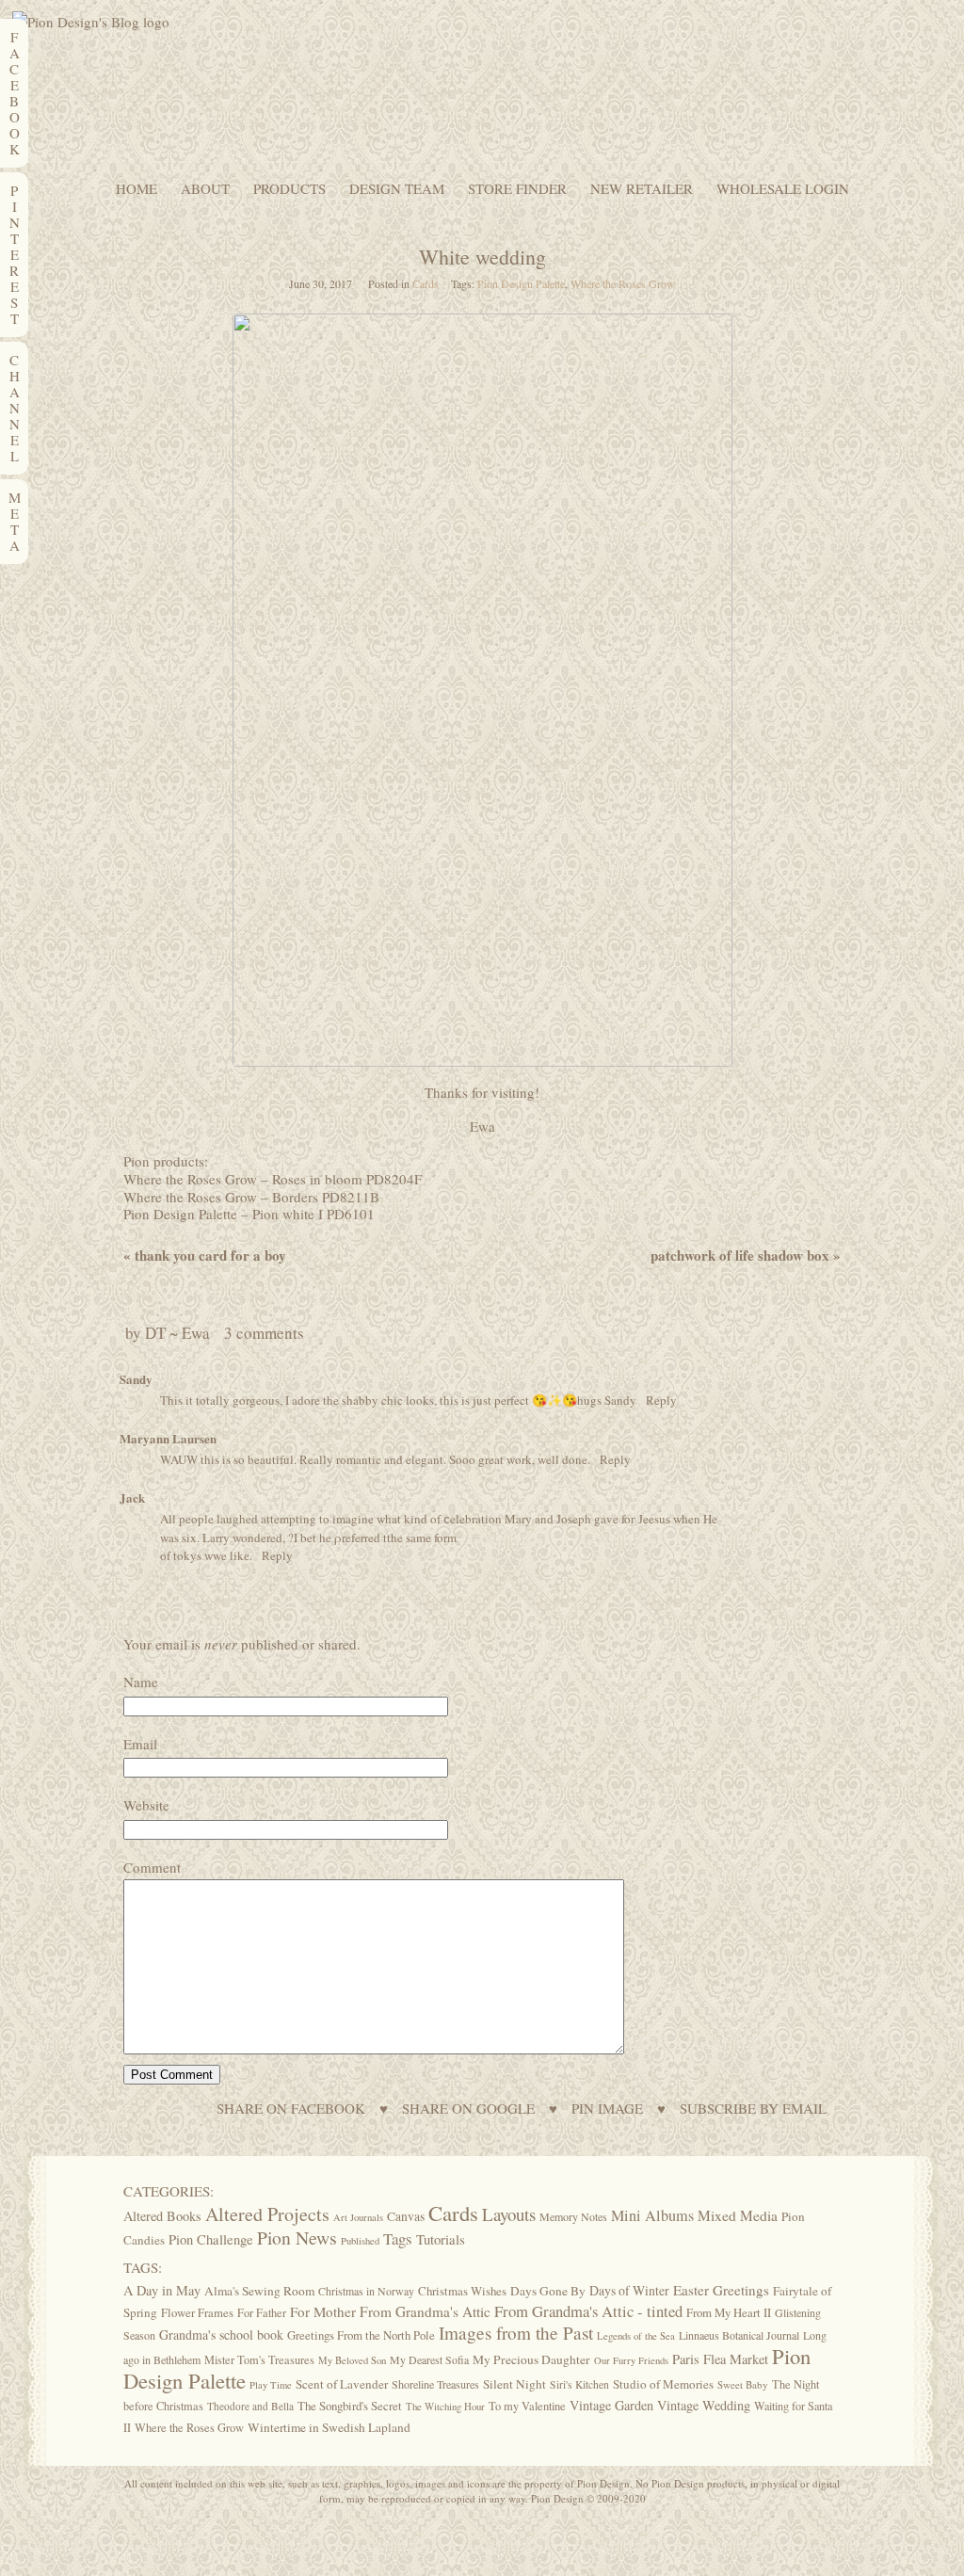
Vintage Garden (611, 2405)
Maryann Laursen (168, 1438)
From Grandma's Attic (425, 2311)
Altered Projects (267, 2214)
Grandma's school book (221, 2334)
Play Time (271, 2385)
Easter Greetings (721, 2290)
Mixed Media (738, 2215)
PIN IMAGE (607, 2109)
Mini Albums (652, 2215)
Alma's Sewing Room (259, 2291)
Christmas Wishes (462, 2291)
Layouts (509, 2214)
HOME (137, 189)
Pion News (297, 2238)
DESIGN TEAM (397, 189)
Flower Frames (197, 2313)
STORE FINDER (517, 189)
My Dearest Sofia (429, 2359)
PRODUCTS (289, 189)
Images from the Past (516, 2333)
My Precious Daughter (531, 2359)
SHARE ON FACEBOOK (291, 2109)
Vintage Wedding (704, 2405)
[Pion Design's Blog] (91, 22)
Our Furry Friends (631, 2360)
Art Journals (358, 2217)
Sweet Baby (743, 2384)
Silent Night (514, 2384)
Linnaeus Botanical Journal (739, 2335)
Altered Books (162, 2216)
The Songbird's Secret (350, 2406)
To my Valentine (527, 2406)
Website (146, 1805)
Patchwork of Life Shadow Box (746, 1255)
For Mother (323, 2311)
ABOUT (205, 189)
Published (360, 2241)
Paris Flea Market (720, 2359)
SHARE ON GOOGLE (468, 2109)
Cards (426, 283)
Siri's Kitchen (579, 2384)
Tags (398, 2238)
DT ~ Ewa (177, 1333)
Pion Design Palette (521, 283)
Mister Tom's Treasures (259, 2359)
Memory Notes (573, 2216)
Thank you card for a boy (205, 1255)
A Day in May (162, 2290)
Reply (661, 1400)
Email (140, 1744)
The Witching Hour (445, 2407)
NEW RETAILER (642, 189)
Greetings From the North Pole (361, 2335)
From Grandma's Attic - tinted (588, 2311)
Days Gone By (548, 2291)
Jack (132, 1497)
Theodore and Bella (250, 2406)
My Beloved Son (352, 2360)
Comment (152, 1867)
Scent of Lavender (342, 2384)
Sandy (136, 1379)
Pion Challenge (211, 2239)
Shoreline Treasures (435, 2384)
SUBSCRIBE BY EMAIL (753, 2109)
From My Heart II (729, 2312)
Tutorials (441, 2239)
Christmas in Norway (366, 2291)
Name (141, 1682)
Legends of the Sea (636, 2336)
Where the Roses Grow (623, 283)
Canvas (406, 2216)
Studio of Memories (663, 2384)
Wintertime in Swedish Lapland (329, 2427)
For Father (262, 2312)
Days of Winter (629, 2290)
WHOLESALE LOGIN (783, 189)
